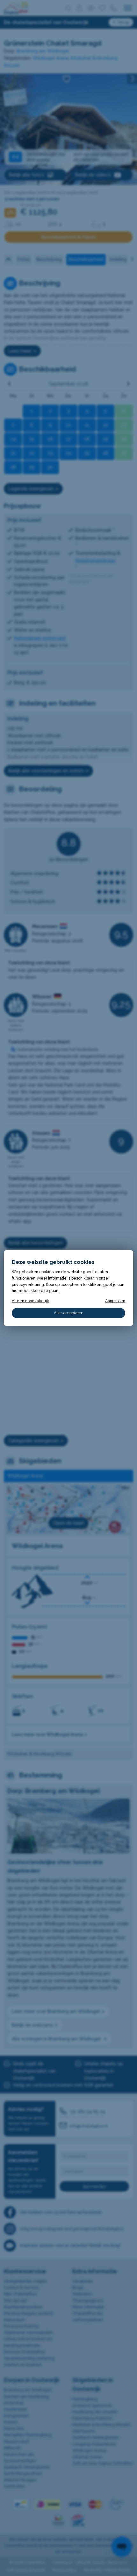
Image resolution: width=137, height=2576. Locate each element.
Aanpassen (115, 1301)
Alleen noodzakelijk (30, 1301)
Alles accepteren (69, 1313)
